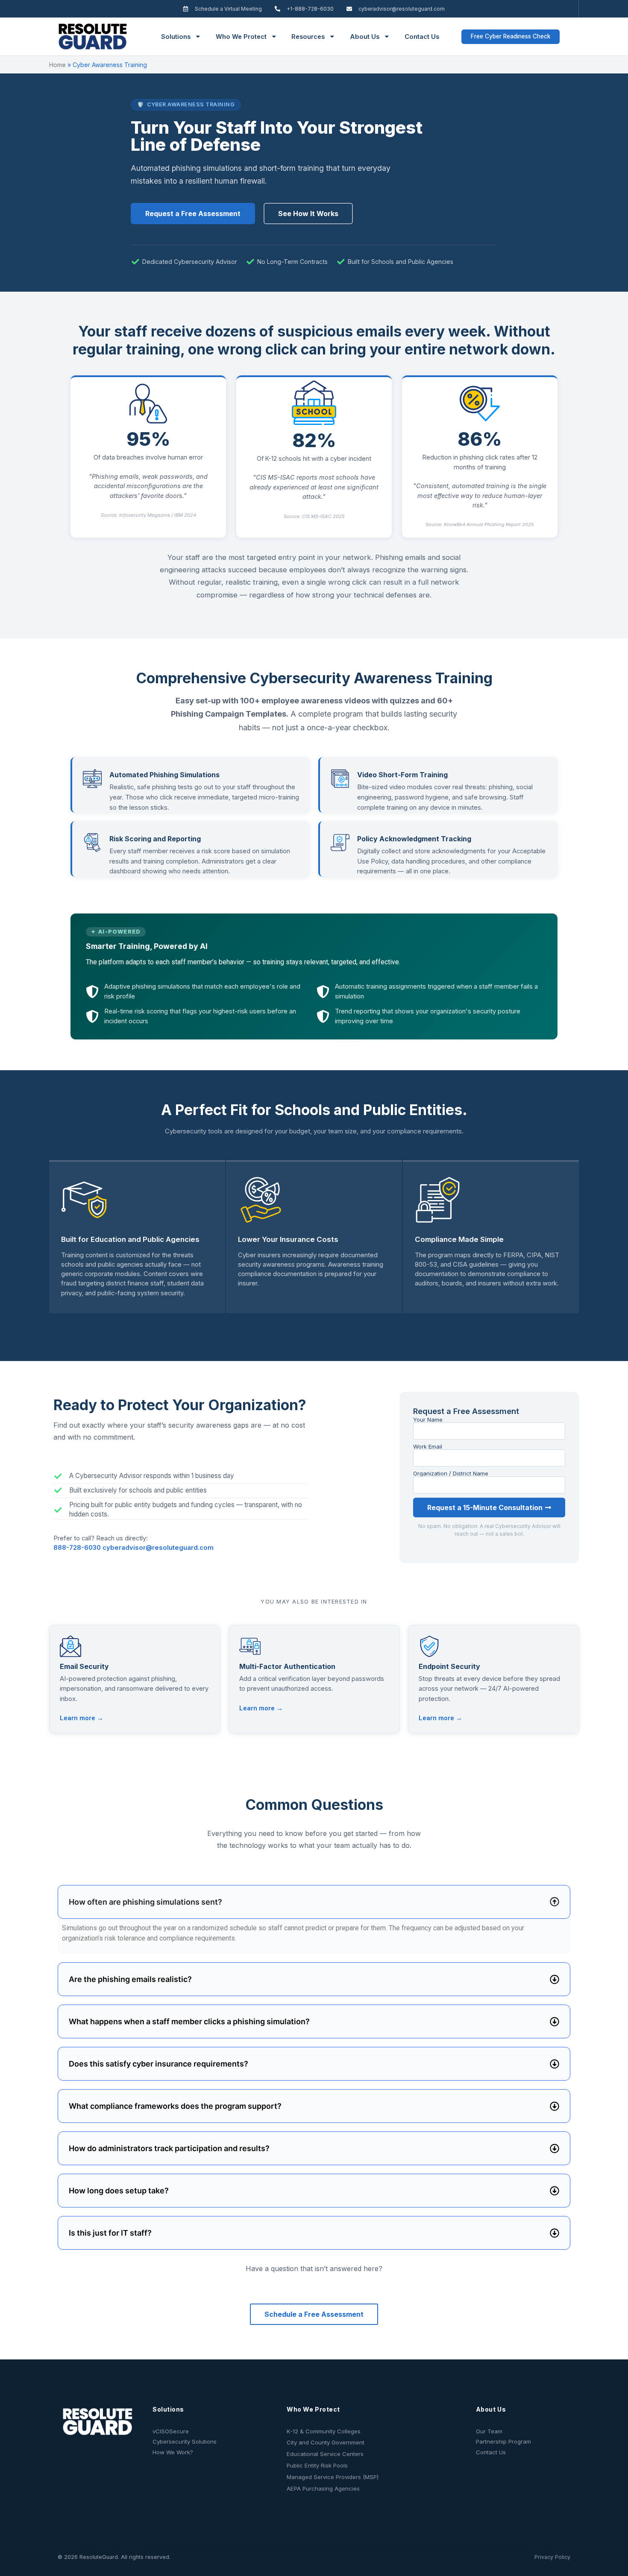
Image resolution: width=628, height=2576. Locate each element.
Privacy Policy (552, 2557)
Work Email (428, 1447)
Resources (308, 37)
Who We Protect (241, 37)
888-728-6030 (78, 1548)
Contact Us (422, 37)
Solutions (176, 37)
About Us (365, 37)
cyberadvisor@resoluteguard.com (158, 1548)
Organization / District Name (451, 1474)
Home (57, 65)
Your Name (428, 1420)
